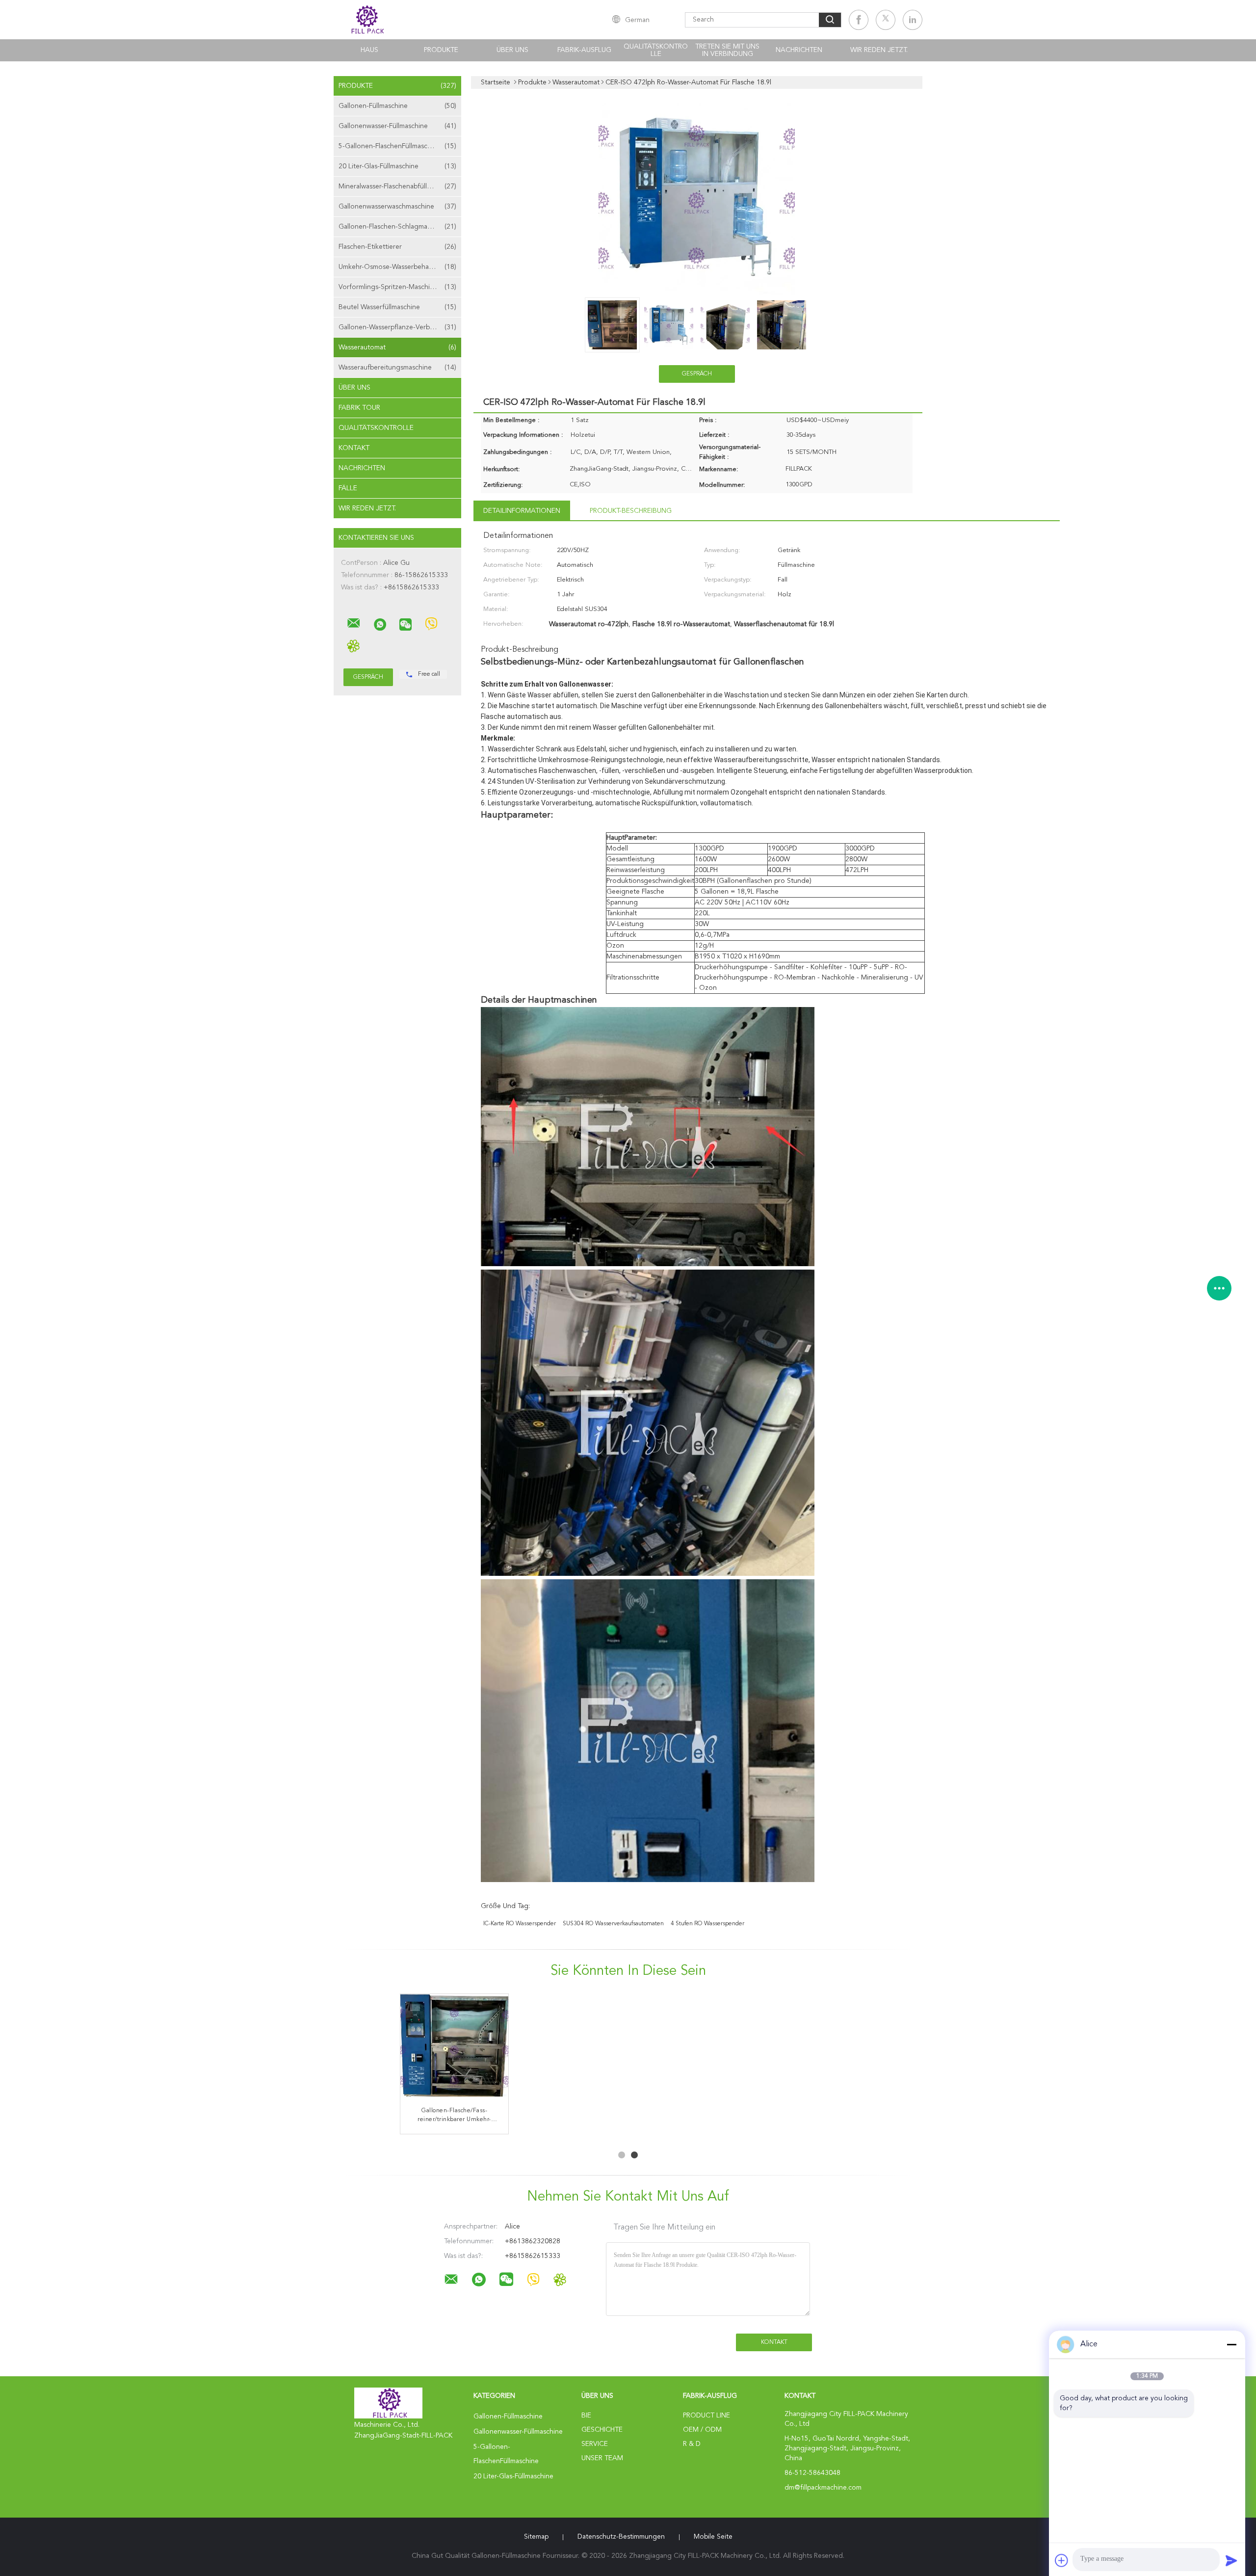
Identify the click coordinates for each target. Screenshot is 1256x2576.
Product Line (706, 2416)
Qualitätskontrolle (656, 50)
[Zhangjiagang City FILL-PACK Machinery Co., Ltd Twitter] (886, 20)
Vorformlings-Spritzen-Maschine (397, 287)
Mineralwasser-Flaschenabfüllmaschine (397, 186)
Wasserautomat (397, 347)
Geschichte (602, 2430)
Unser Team (602, 2458)
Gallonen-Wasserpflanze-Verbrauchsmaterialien (400, 327)
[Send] (1231, 2560)
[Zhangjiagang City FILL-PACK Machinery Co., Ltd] (354, 623)
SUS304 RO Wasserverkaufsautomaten (613, 1924)
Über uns (512, 50)
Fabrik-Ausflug (584, 50)
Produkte (441, 50)
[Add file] (1062, 2560)
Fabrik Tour (359, 408)
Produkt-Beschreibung (631, 511)
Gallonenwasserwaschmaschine (397, 207)
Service (595, 2444)
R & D (692, 2444)
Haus (369, 50)
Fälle (348, 488)
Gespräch (697, 374)
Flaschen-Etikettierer (397, 247)
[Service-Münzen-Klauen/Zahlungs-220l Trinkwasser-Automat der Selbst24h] (454, 2048)
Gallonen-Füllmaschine (397, 106)
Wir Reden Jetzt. (879, 50)
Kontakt (354, 448)
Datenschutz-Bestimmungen (621, 2537)
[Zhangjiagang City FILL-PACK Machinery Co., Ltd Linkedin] (913, 20)
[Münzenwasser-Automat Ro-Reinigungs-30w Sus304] (802, 2048)
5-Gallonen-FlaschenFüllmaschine (397, 146)
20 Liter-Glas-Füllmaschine (397, 166)
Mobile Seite (713, 2537)
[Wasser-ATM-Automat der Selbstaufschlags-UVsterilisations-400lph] (570, 2048)
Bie (586, 2416)
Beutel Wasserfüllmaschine (397, 307)
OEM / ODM (702, 2430)
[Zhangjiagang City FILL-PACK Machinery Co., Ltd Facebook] (859, 20)
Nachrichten (799, 50)
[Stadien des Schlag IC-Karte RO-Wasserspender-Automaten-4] (686, 2048)
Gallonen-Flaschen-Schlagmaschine (397, 227)
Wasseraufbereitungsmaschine (397, 368)
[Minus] (1231, 2344)
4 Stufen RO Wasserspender (707, 1924)
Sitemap (536, 2537)
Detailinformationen (522, 511)
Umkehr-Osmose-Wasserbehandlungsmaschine (400, 267)
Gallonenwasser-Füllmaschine (397, 126)
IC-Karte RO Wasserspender (520, 1924)
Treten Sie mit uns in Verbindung (727, 50)
